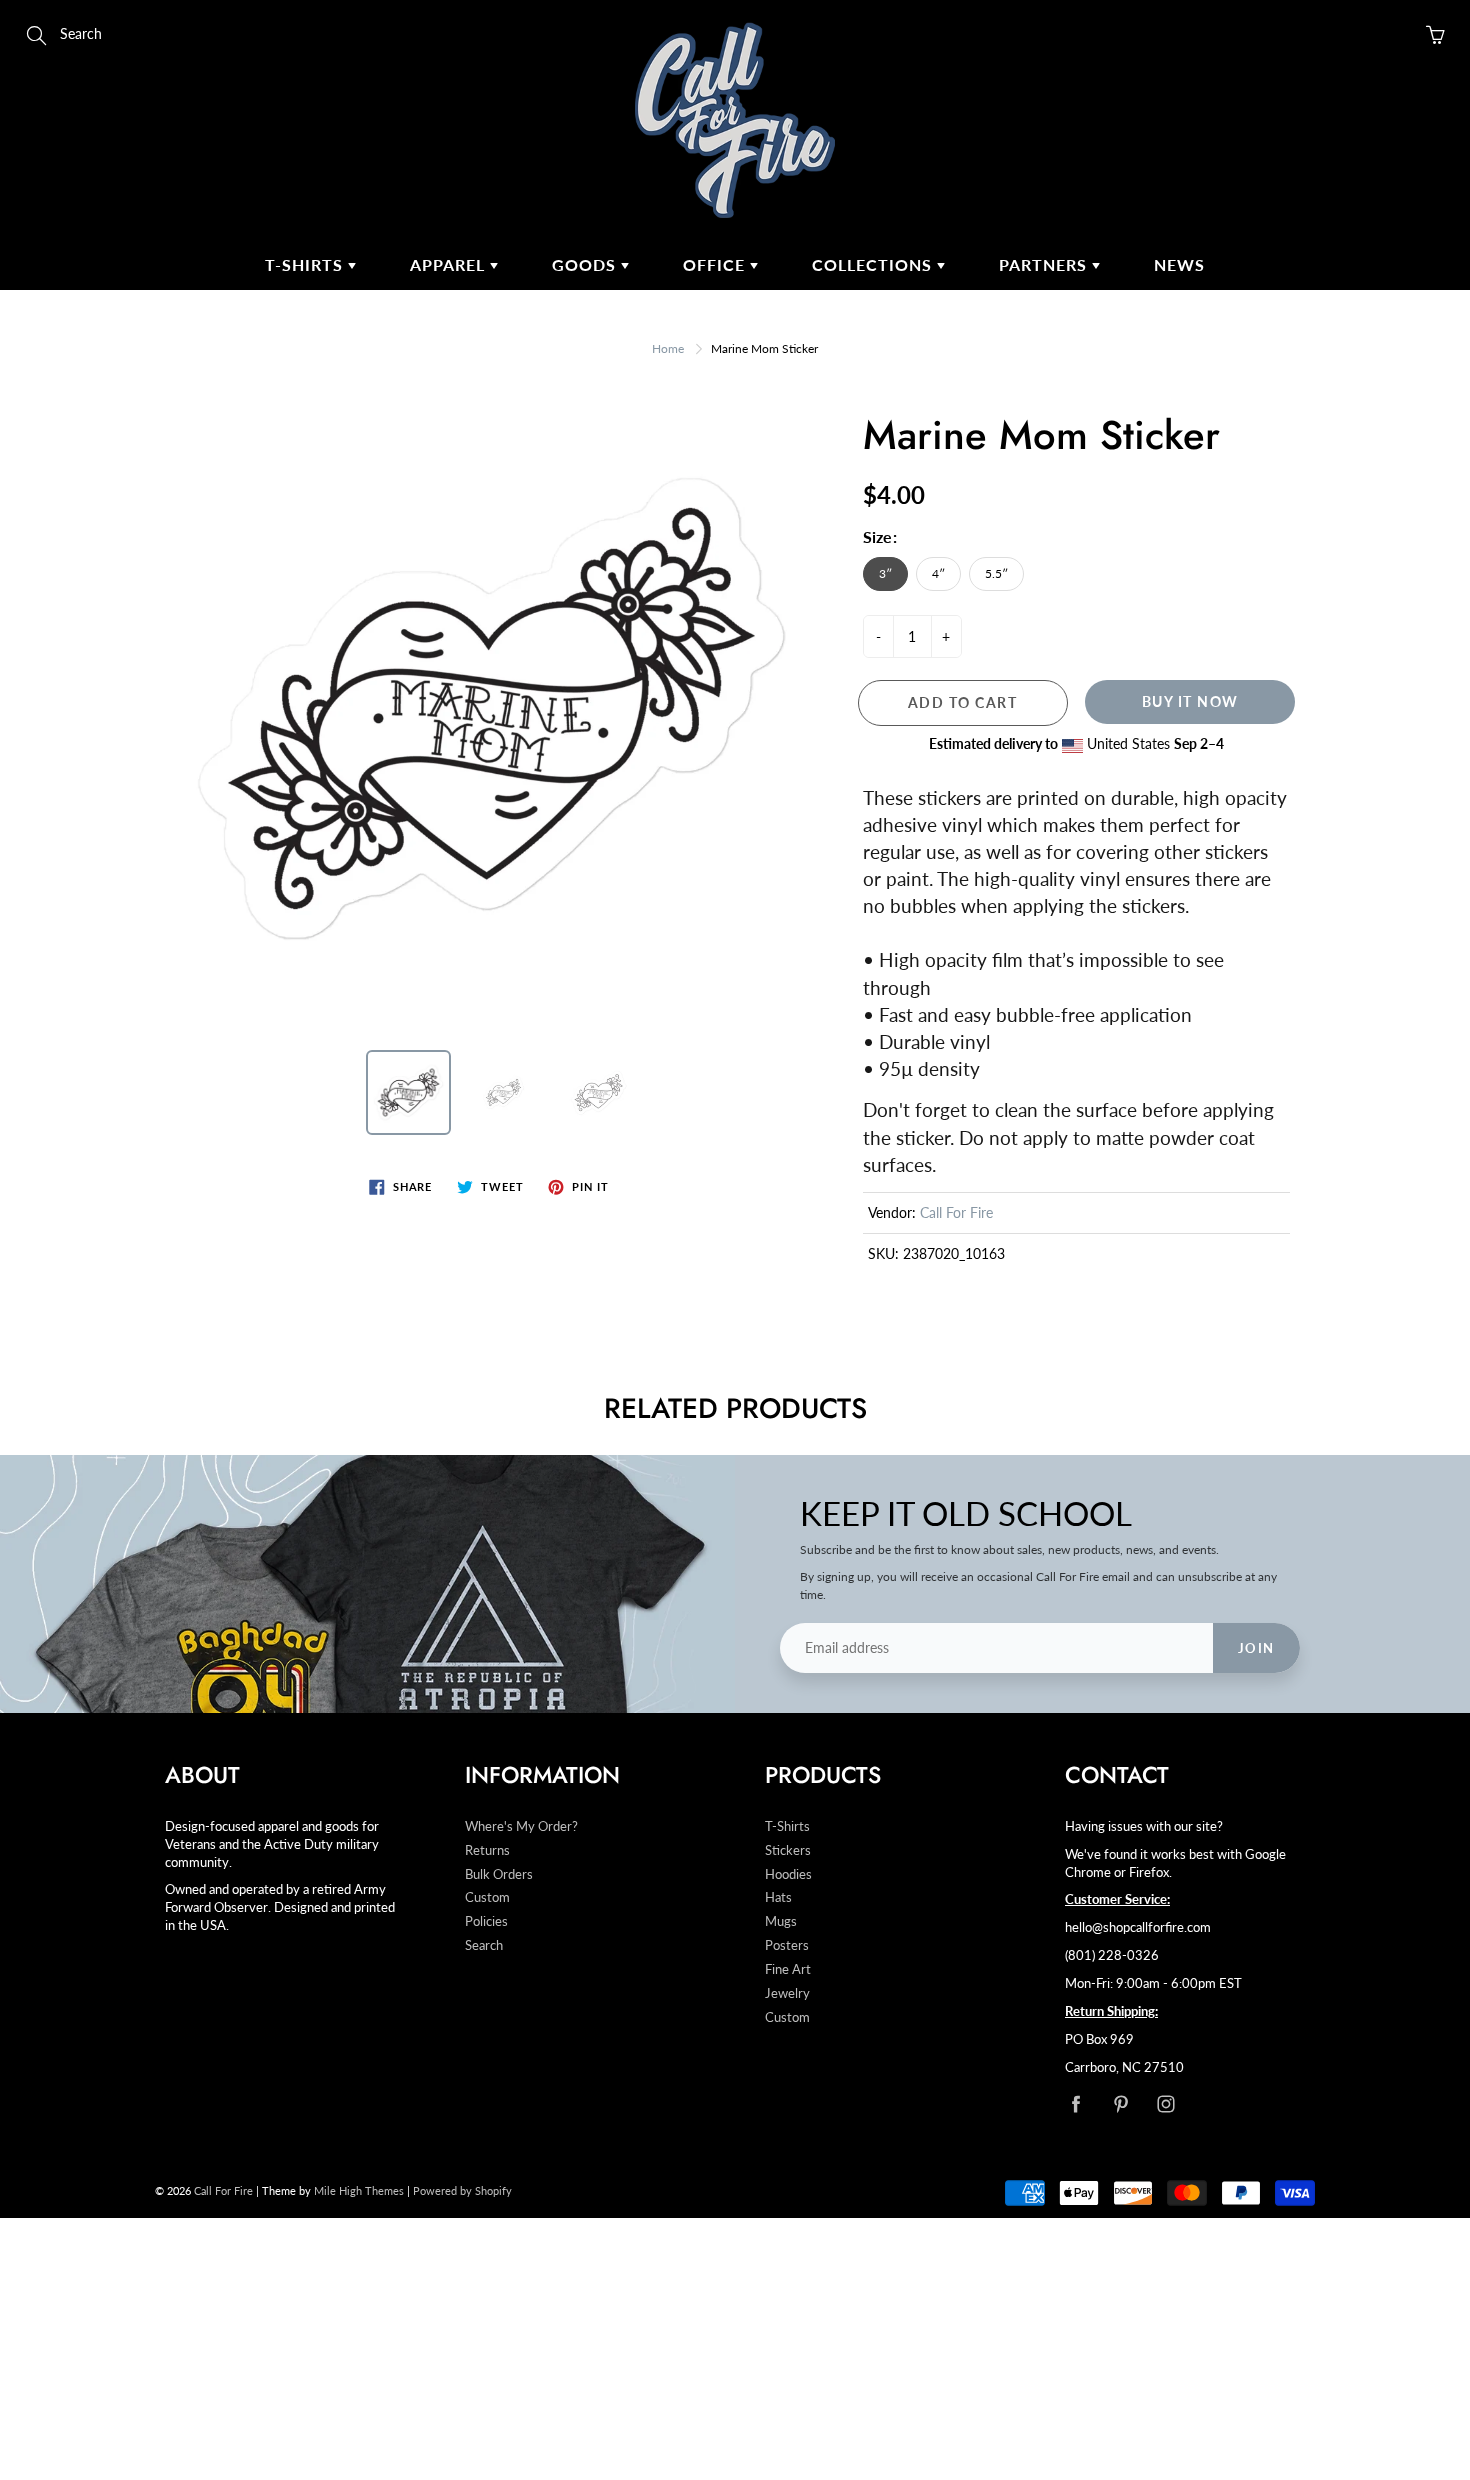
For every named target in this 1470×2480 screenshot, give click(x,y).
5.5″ (996, 573)
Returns (487, 1850)
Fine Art (788, 1969)
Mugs (781, 1921)
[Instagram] (1165, 2103)
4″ (938, 573)
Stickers (788, 1850)
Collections (874, 264)
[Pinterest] (1120, 2103)
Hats (778, 1897)
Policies (486, 1921)
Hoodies (788, 1874)
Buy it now (1190, 701)
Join (1256, 1648)
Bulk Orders (499, 1874)
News (1179, 264)
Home (668, 348)
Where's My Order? (521, 1826)
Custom (487, 1897)
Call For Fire (956, 1212)
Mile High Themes (359, 2190)
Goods (586, 264)
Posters (787, 1945)
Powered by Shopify (462, 2190)
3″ (885, 573)
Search (484, 1945)
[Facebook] (1075, 2103)
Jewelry (787, 1993)
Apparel (450, 264)
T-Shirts (306, 264)
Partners (1045, 264)
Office (716, 264)
